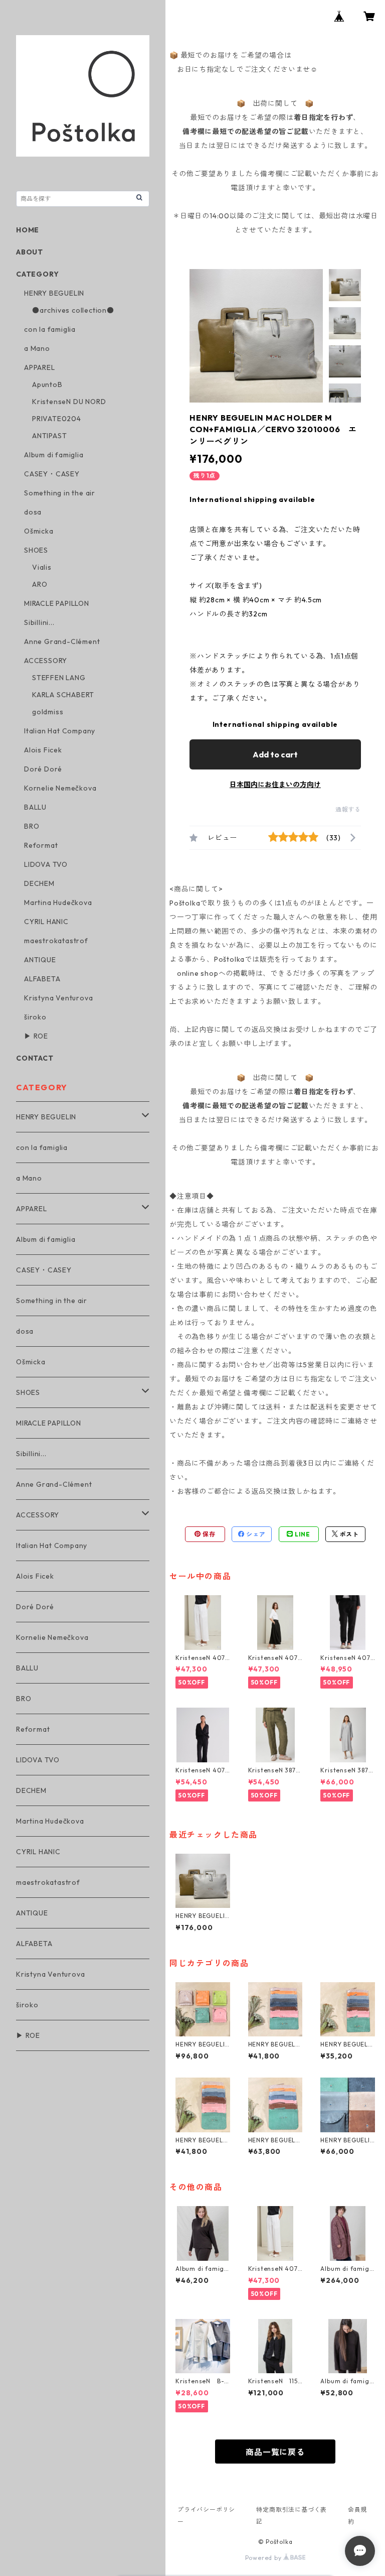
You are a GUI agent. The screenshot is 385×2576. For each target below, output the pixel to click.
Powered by (264, 2558)
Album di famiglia (54, 455)
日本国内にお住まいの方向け (275, 785)
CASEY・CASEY (52, 474)
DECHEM (39, 883)
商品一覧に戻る (275, 2452)
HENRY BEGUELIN (54, 293)
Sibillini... (39, 622)
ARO (40, 584)
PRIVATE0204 (57, 419)
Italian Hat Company (60, 731)
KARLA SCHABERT (63, 695)
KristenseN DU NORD (69, 402)
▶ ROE (36, 1036)
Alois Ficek (43, 750)
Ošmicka (39, 531)
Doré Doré (43, 769)
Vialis (42, 567)
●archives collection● (73, 310)
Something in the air (60, 493)
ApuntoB (47, 384)
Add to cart (275, 754)
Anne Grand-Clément (62, 641)
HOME (28, 230)
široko (35, 1017)
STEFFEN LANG (59, 678)
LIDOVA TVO (46, 864)
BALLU (35, 807)
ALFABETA (42, 979)
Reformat (41, 845)
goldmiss (48, 712)
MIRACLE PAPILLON (57, 603)
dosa (33, 512)
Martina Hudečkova (58, 903)
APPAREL (40, 367)
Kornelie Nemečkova (60, 788)
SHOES (36, 550)
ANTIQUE (40, 960)
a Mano (37, 348)
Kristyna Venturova (58, 998)
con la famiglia (50, 329)
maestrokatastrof (56, 941)
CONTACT (35, 1058)
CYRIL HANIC (46, 922)
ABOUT (30, 252)
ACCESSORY (46, 661)
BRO (32, 826)
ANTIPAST (49, 436)
